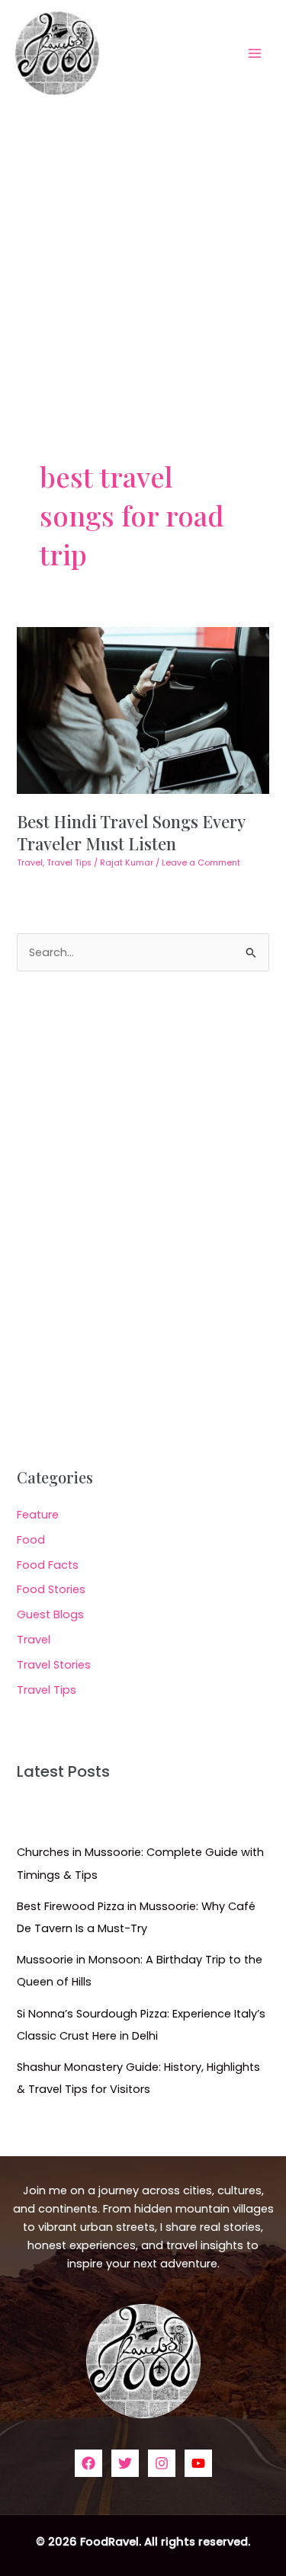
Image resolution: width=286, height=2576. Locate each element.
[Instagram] (162, 2463)
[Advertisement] (143, 256)
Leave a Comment (201, 863)
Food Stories (51, 1589)
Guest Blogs (50, 1614)
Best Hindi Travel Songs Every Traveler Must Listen (131, 832)
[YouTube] (198, 2463)
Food (31, 1540)
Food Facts (48, 1565)
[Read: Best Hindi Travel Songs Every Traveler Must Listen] (143, 709)
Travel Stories (54, 1665)
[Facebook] (88, 2463)
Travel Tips (69, 863)
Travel (30, 863)
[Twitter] (125, 2463)
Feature (38, 1515)
